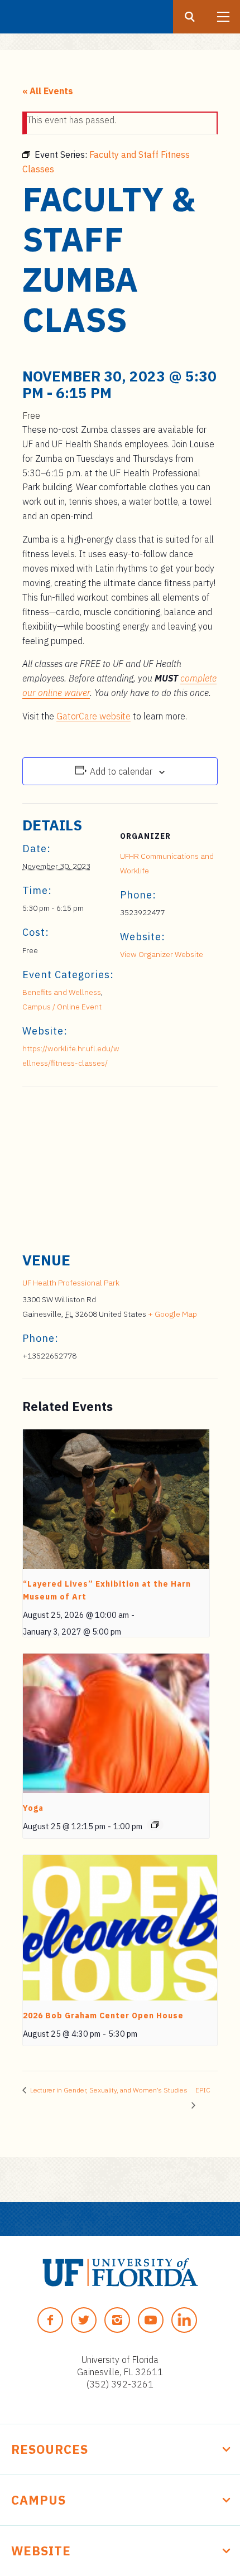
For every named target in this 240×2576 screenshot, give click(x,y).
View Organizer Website (162, 954)
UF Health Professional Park (71, 1283)
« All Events (48, 91)
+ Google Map (172, 1314)
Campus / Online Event (62, 1007)
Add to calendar (121, 771)
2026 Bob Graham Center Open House (103, 2016)
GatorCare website (93, 716)
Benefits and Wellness (62, 992)
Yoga (33, 1808)
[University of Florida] (120, 2272)
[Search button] (190, 17)
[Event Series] (155, 1825)
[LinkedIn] (184, 2320)
